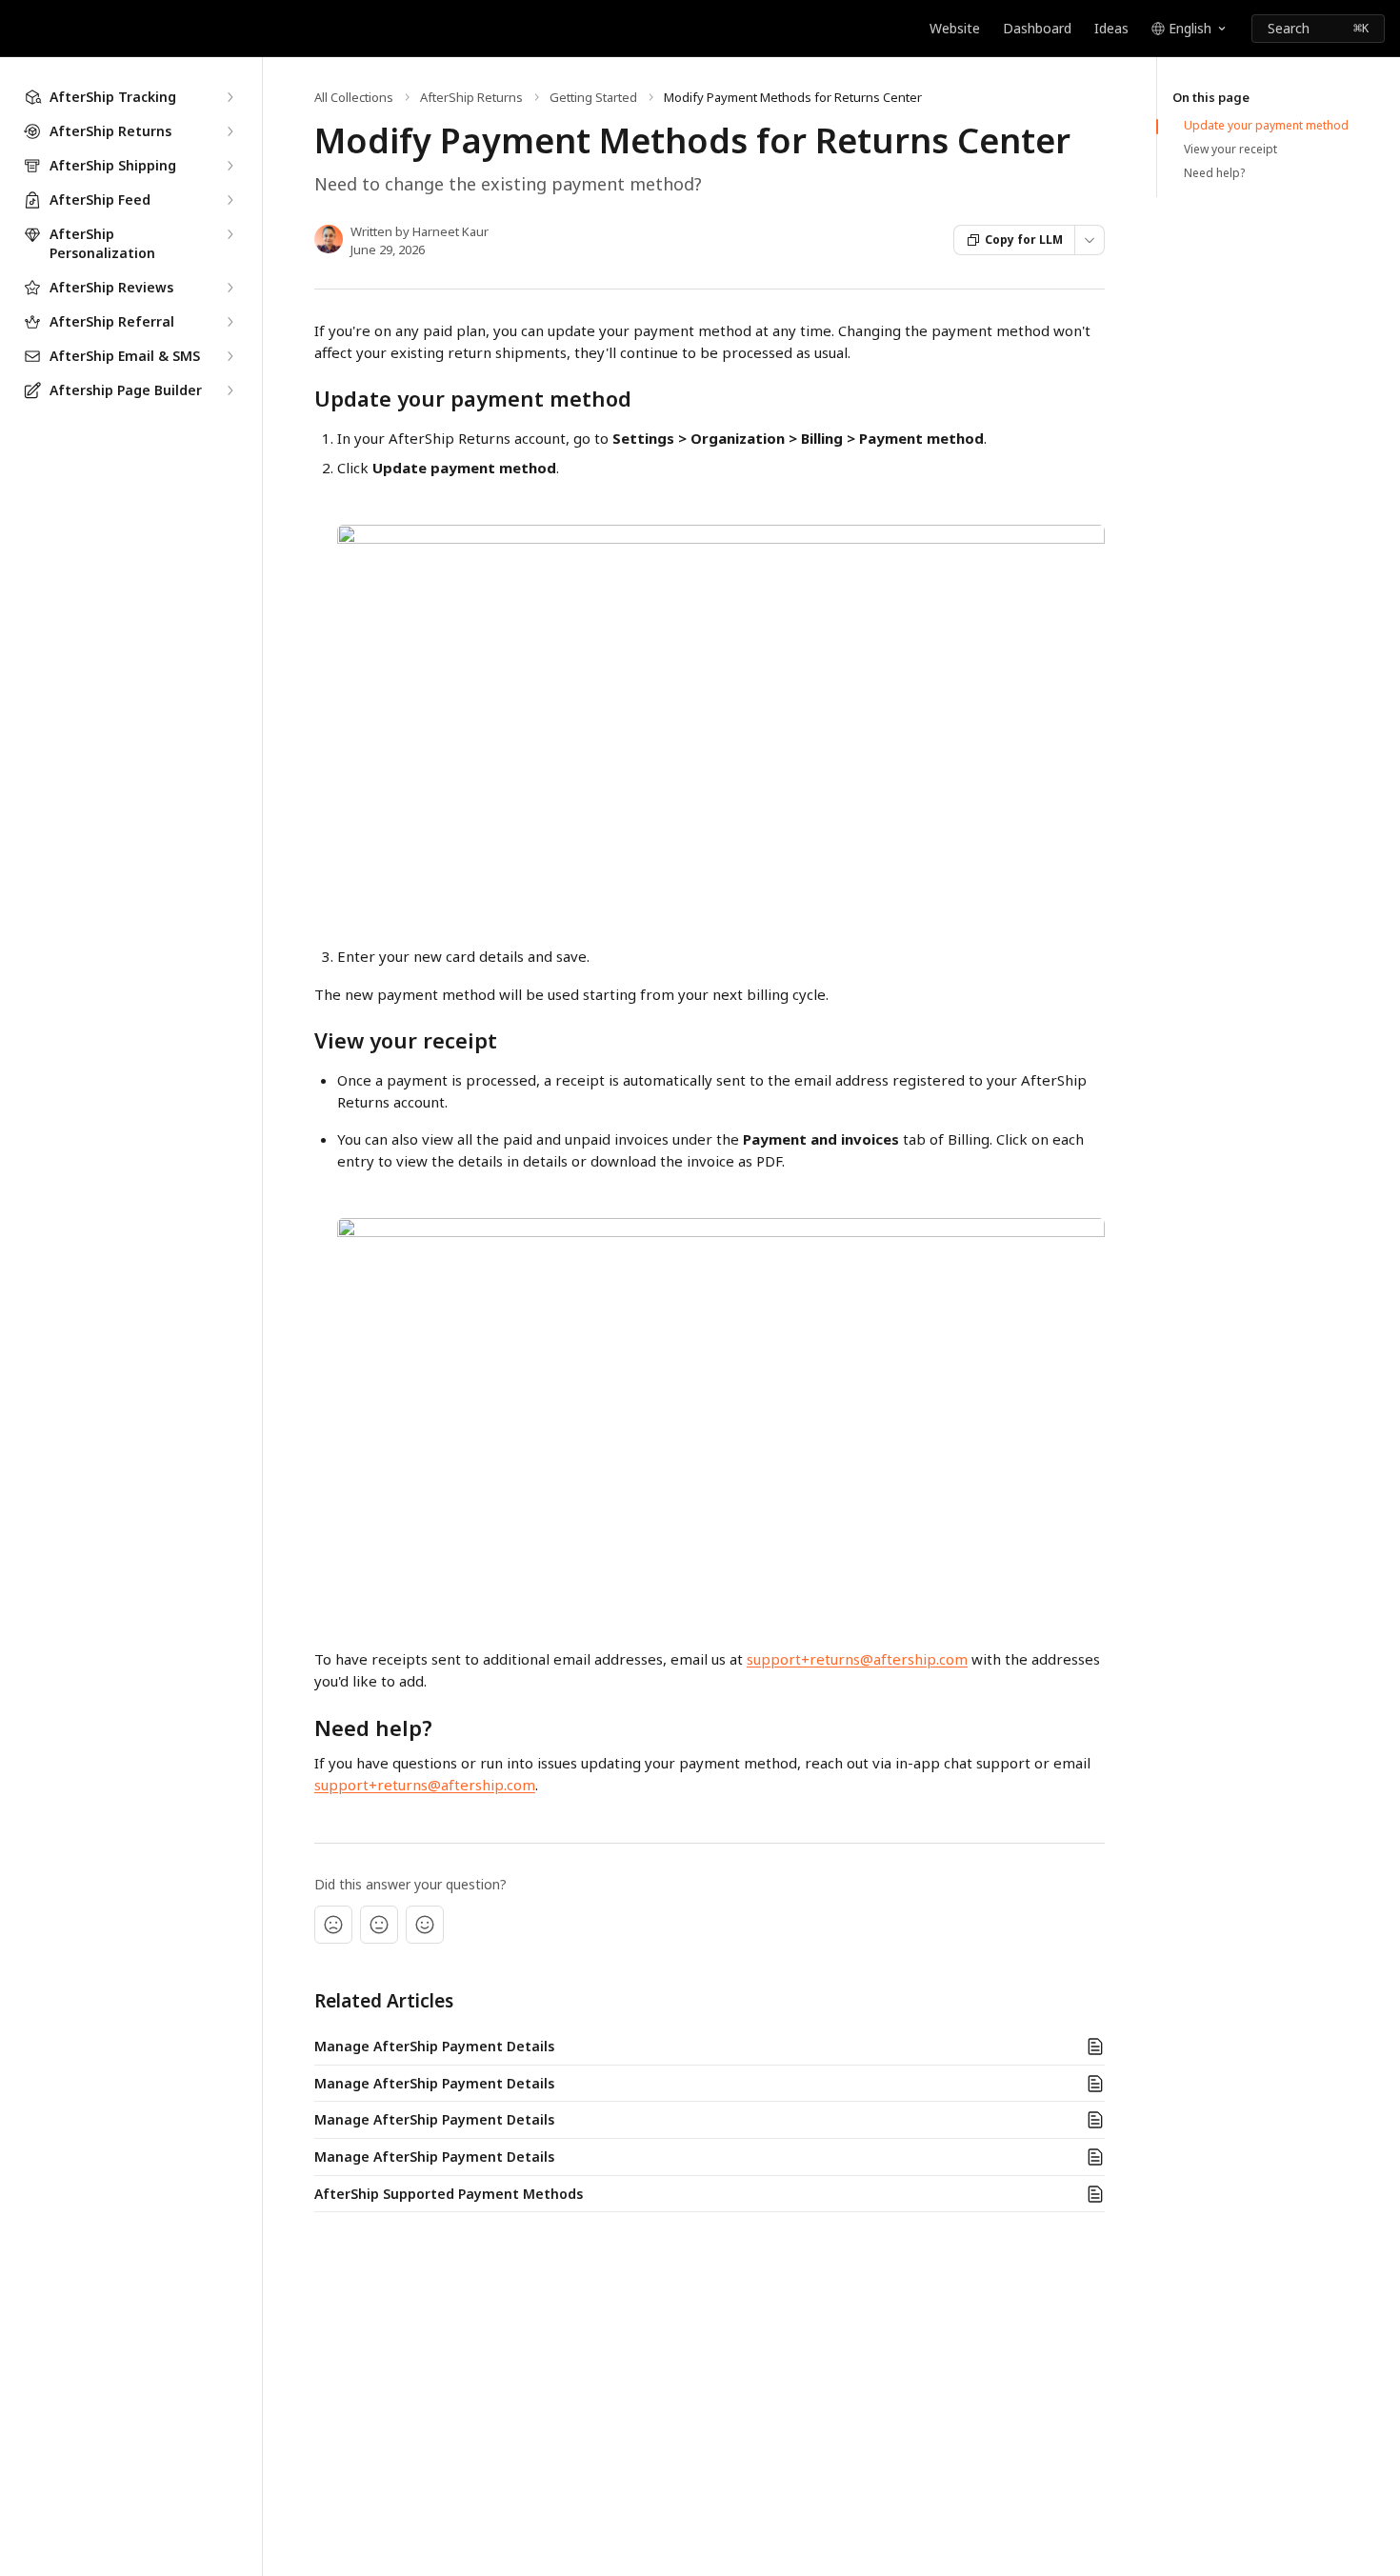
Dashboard (1037, 28)
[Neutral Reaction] (379, 1925)
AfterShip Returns (471, 97)
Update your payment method (1266, 126)
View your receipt (1230, 150)
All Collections (354, 97)
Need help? (1214, 173)
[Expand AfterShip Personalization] (230, 234)
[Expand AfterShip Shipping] (230, 166)
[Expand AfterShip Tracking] (230, 97)
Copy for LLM (1024, 240)
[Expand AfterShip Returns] (230, 131)
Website (955, 28)
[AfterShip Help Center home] (19, 29)
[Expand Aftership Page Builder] (230, 390)
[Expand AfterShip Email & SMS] (230, 356)
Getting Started (593, 97)
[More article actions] (1090, 240)
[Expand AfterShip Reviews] (230, 288)
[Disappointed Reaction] (333, 1925)
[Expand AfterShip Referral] (230, 322)
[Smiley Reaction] (425, 1925)
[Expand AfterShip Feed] (230, 200)
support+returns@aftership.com (857, 1659)
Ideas (1111, 28)
